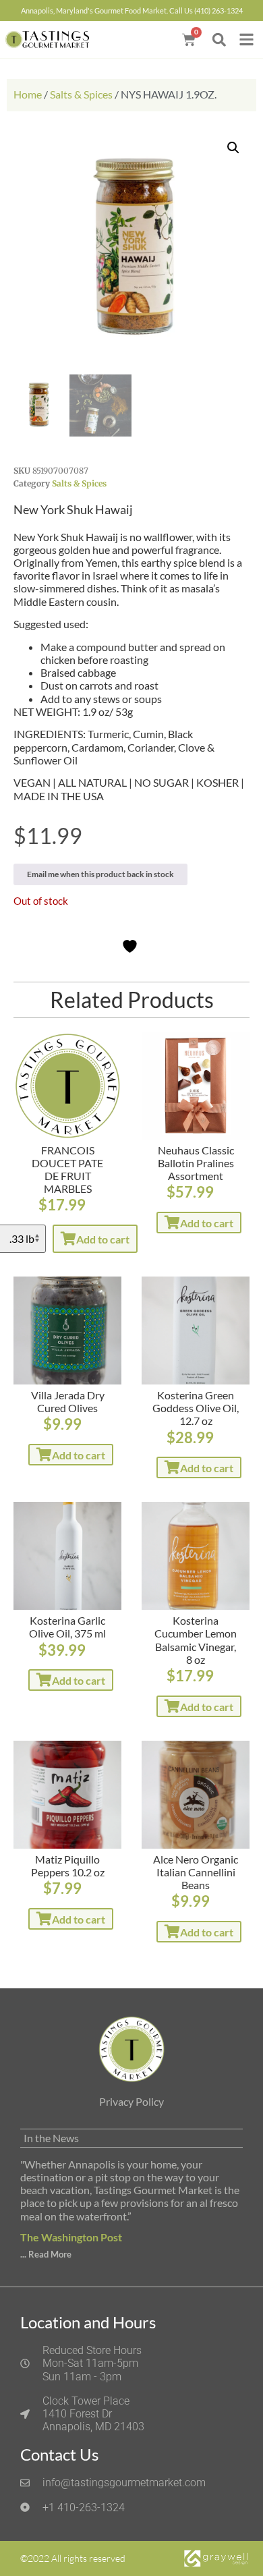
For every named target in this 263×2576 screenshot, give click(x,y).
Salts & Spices (81, 94)
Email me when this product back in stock (100, 874)
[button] (219, 39)
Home (28, 94)
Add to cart (103, 1239)
